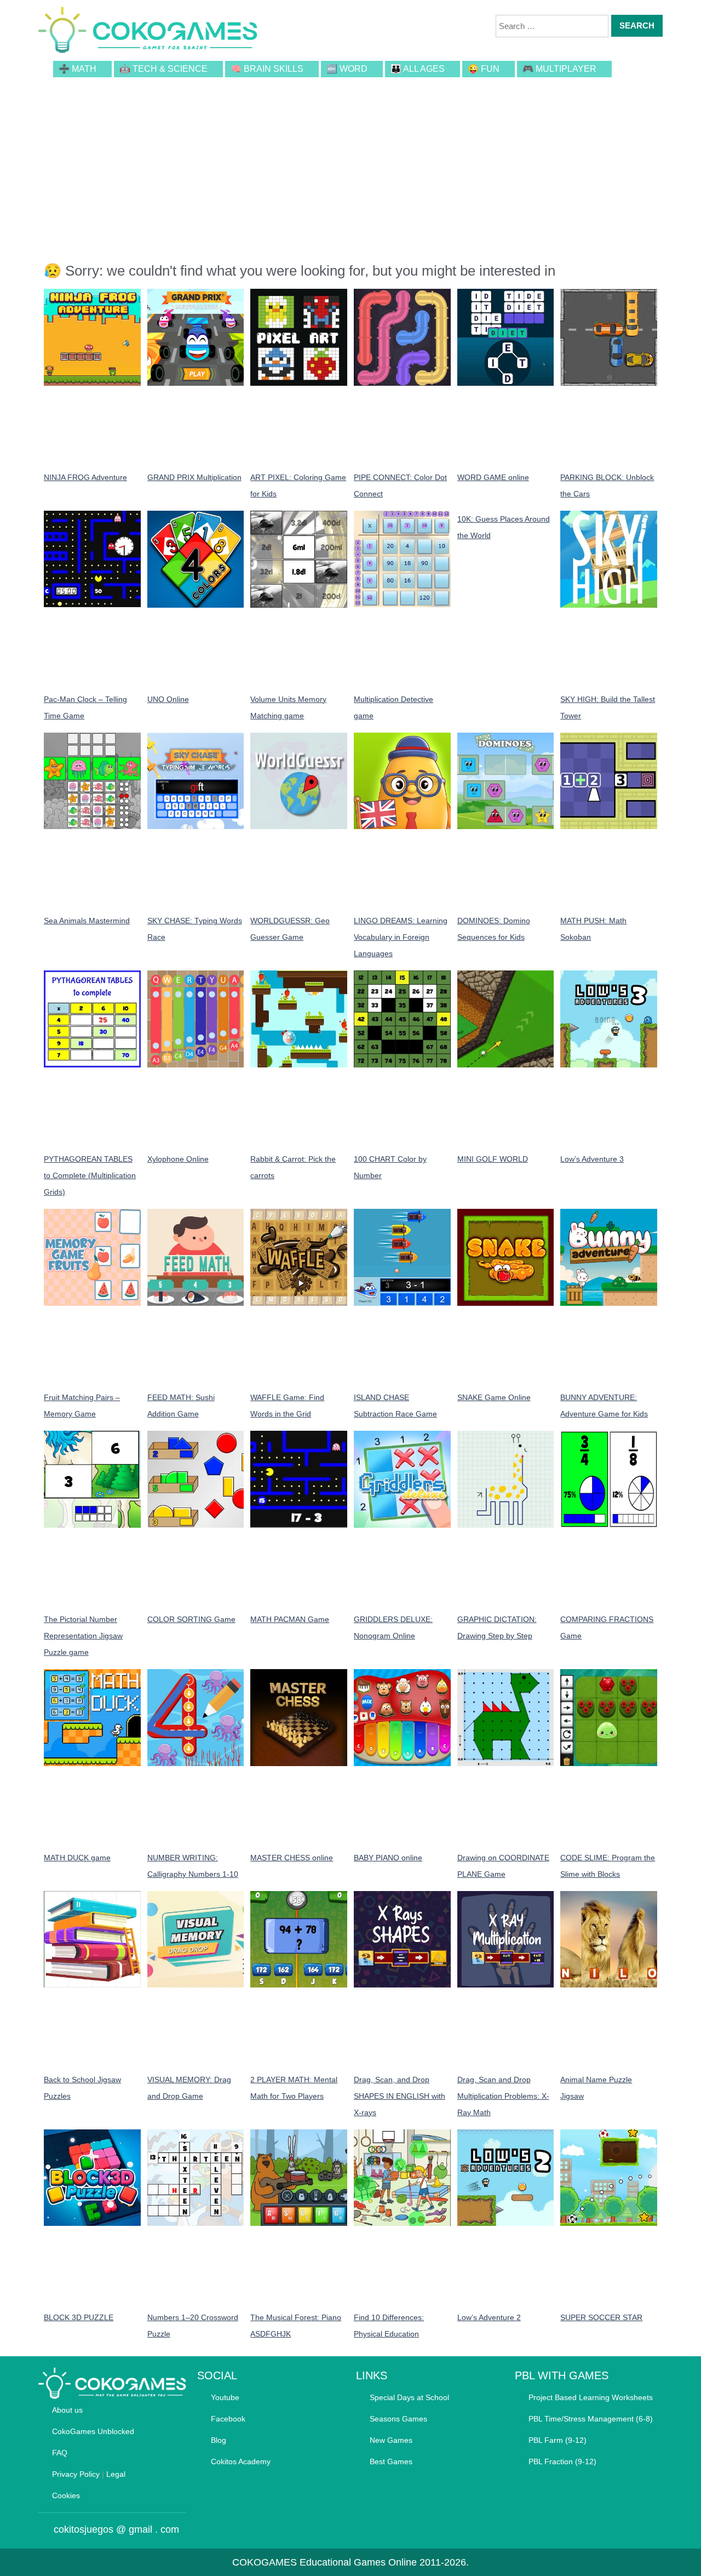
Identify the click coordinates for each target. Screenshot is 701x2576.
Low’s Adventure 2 (489, 2317)
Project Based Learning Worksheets (591, 2397)
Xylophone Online (178, 1159)
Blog (219, 2440)
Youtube (225, 2397)
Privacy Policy (76, 2474)
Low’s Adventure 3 (592, 1159)
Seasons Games (398, 2419)
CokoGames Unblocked (93, 2431)
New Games (391, 2440)
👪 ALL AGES (418, 69)
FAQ (60, 2453)
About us (67, 2410)
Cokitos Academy (241, 2461)
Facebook (228, 2419)
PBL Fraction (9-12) (562, 2461)
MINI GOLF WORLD (493, 1159)
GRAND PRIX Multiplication (194, 477)
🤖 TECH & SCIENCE (163, 69)
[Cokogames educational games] (148, 32)
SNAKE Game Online (494, 1397)
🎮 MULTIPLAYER (559, 69)
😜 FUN (484, 69)
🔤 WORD (347, 69)
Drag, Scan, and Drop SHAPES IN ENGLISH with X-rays (400, 2096)
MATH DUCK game (77, 1858)
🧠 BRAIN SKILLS (267, 69)
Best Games (391, 2461)
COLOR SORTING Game (191, 1619)
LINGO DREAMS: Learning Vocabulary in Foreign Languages (401, 937)
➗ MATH (77, 69)
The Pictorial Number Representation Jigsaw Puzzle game (83, 1636)
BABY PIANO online (388, 1858)
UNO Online (168, 699)
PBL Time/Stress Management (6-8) (591, 2419)
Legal (116, 2474)
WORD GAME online (493, 477)
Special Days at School (409, 2397)
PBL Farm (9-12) (558, 2440)
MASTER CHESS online (292, 1858)
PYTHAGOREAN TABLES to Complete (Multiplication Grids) (90, 1175)
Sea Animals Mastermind (87, 921)
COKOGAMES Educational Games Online (324, 2562)
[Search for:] (552, 26)
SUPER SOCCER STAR (601, 2317)
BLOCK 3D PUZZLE (79, 2317)
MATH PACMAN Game (290, 1619)
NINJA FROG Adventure (85, 477)
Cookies (66, 2495)
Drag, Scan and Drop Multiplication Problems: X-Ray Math (503, 2096)
